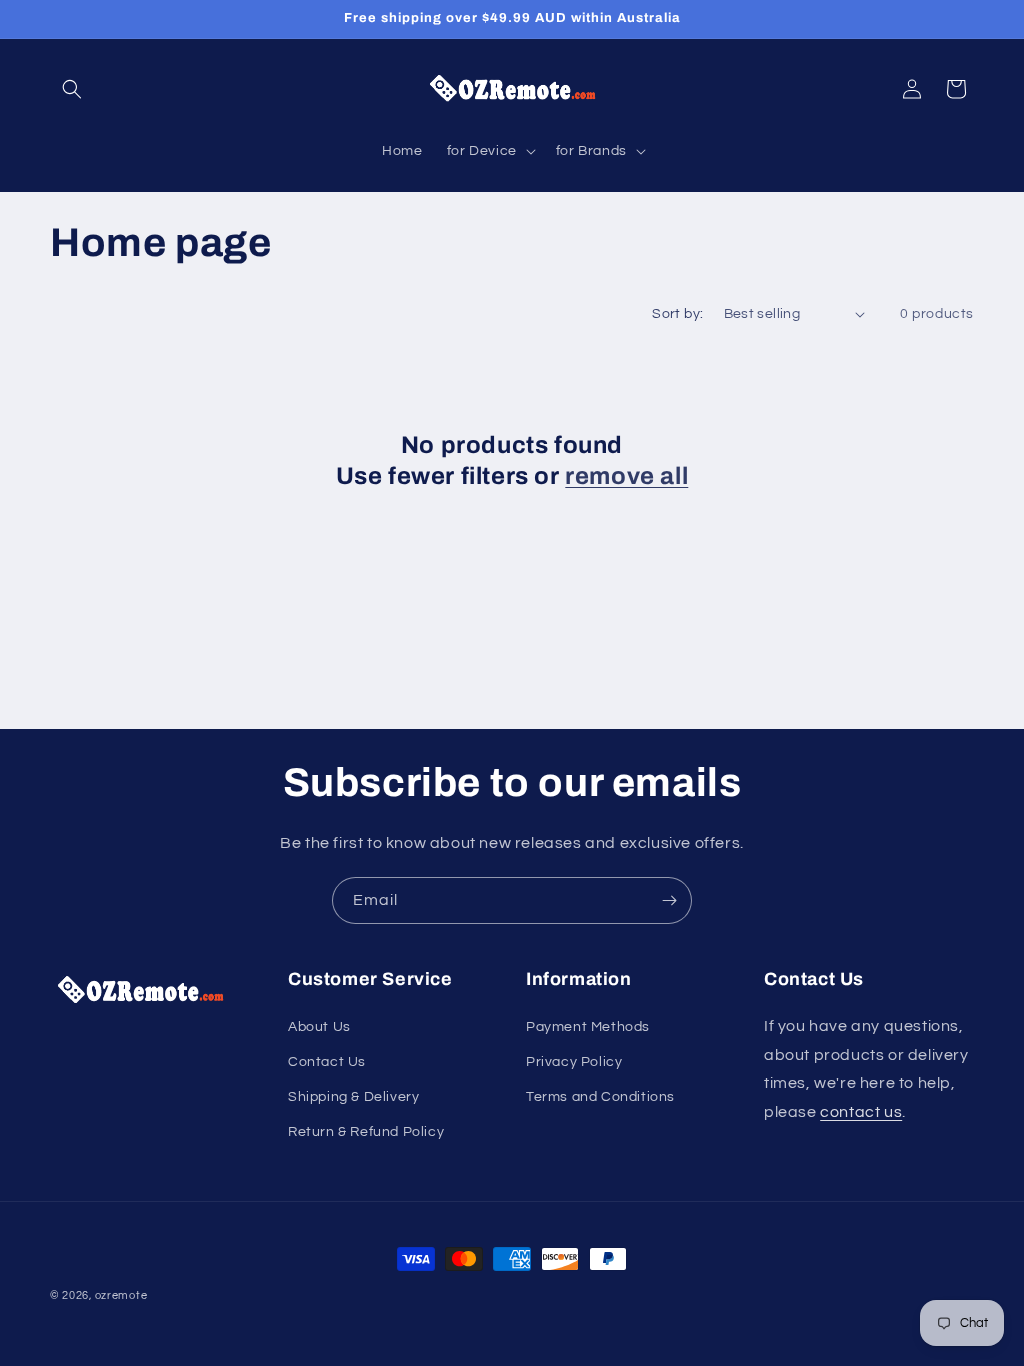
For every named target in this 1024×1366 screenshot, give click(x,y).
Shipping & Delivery (353, 1097)
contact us (861, 1112)
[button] (72, 89)
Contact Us (327, 1062)
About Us (319, 1027)
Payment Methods (588, 1027)
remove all (626, 476)
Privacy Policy (574, 1062)
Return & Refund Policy (366, 1132)
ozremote (121, 1295)
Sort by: (677, 314)
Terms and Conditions (600, 1097)
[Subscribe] (669, 900)
